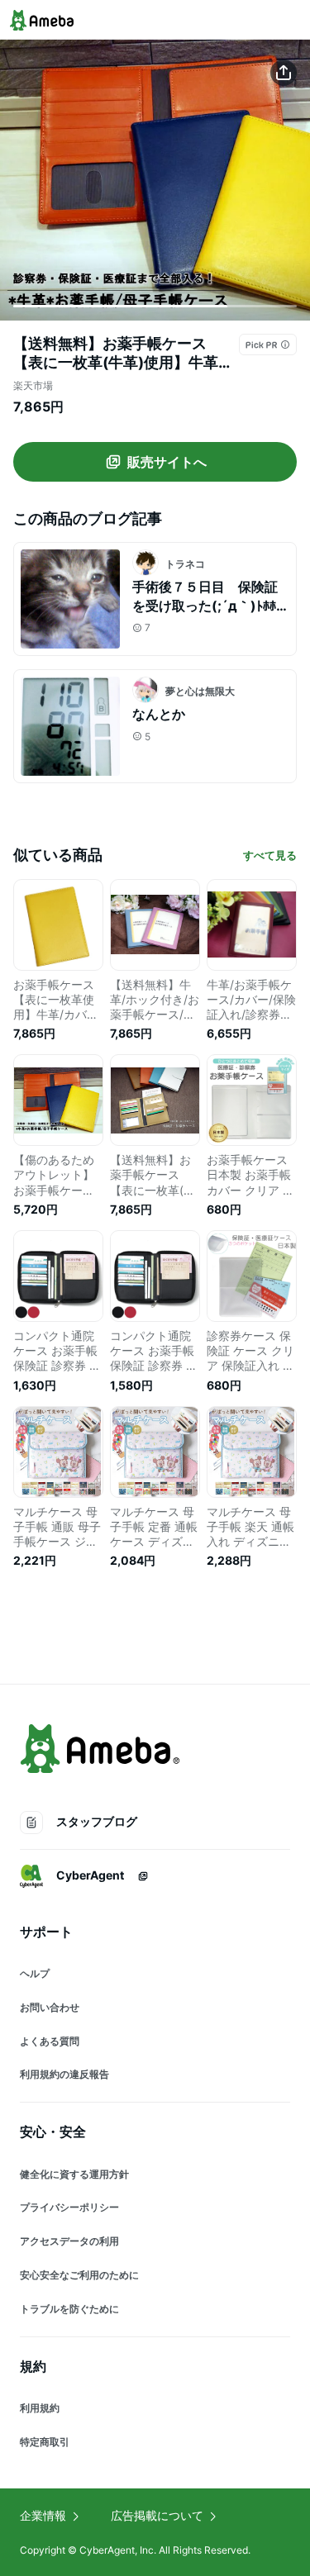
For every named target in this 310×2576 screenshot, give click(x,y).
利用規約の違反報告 (64, 2074)
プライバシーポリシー (69, 2207)
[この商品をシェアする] (284, 73)
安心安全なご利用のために (79, 2275)
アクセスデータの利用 (69, 2241)
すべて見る (270, 855)
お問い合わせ (50, 2007)
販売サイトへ (167, 462)
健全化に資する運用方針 (74, 2174)
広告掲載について (157, 2515)
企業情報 (43, 2515)
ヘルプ (35, 1973)
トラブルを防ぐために (69, 2309)
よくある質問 (50, 2041)
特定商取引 (45, 2442)
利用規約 (40, 2408)
